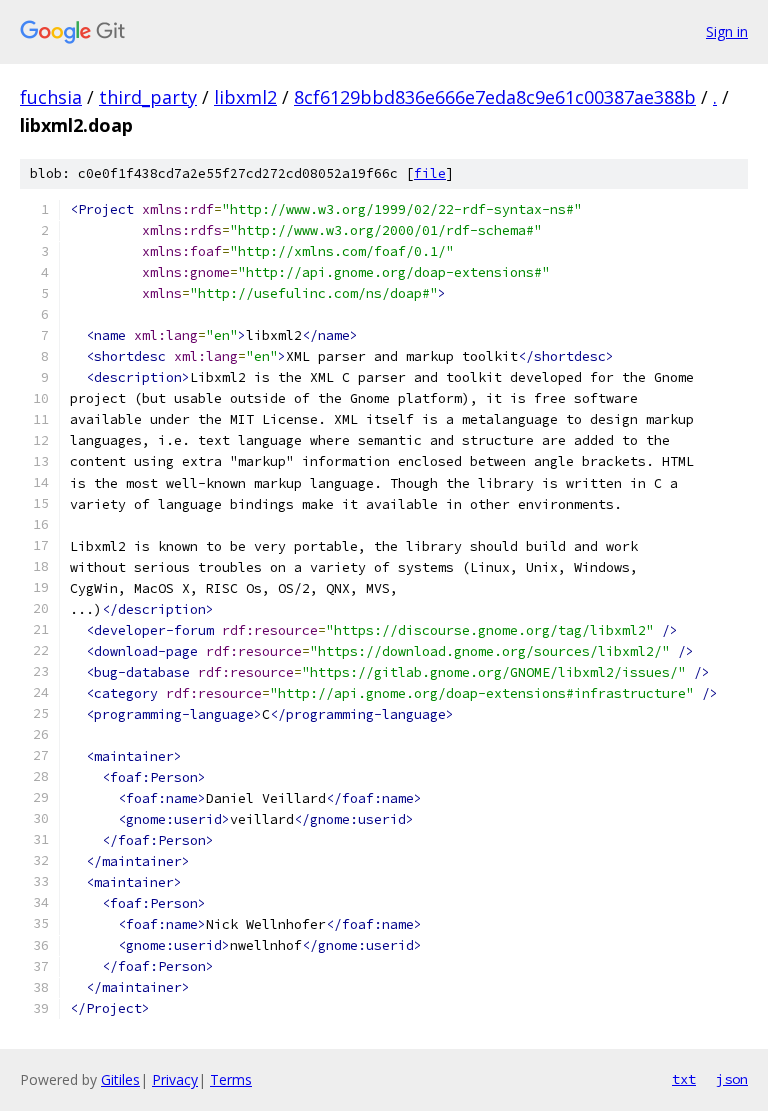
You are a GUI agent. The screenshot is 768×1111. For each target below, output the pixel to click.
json (732, 1079)
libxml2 (245, 97)
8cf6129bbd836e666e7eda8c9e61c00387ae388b (495, 97)
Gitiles (120, 1079)
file (430, 173)
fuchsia (51, 97)
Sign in (727, 31)
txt (684, 1079)
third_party (148, 97)
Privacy (175, 1079)
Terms (231, 1079)
